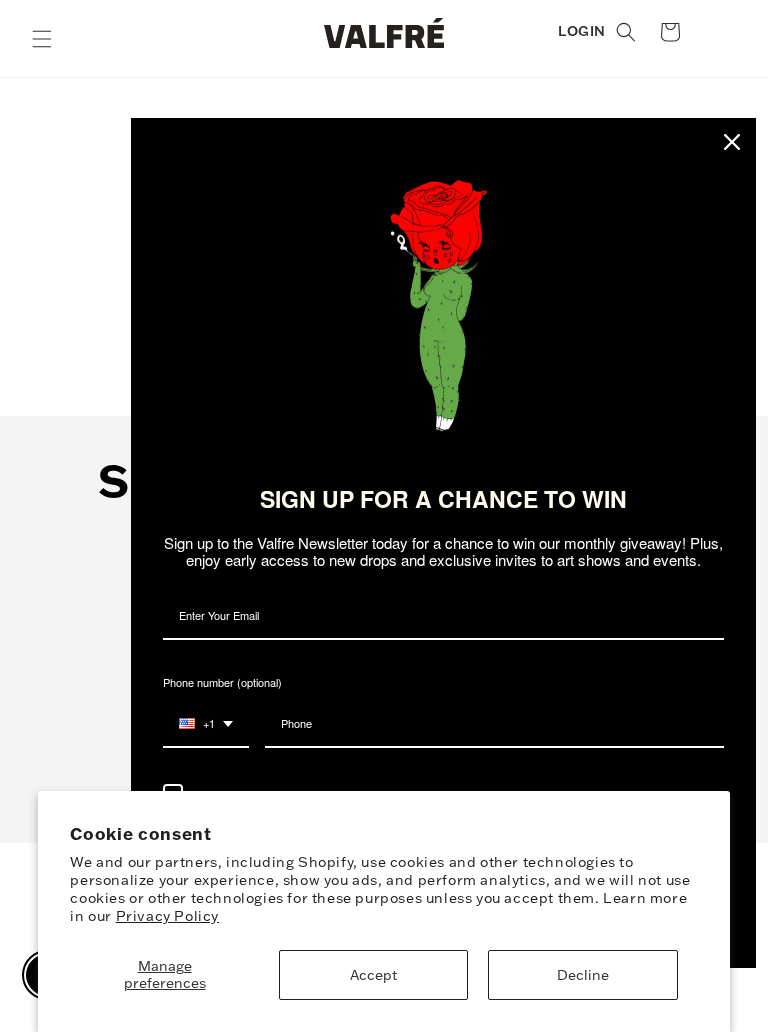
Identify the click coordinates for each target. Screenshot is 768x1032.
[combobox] (206, 724)
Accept (373, 975)
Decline (583, 975)
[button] (42, 39)
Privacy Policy (167, 916)
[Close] (732, 142)
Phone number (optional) (222, 682)
